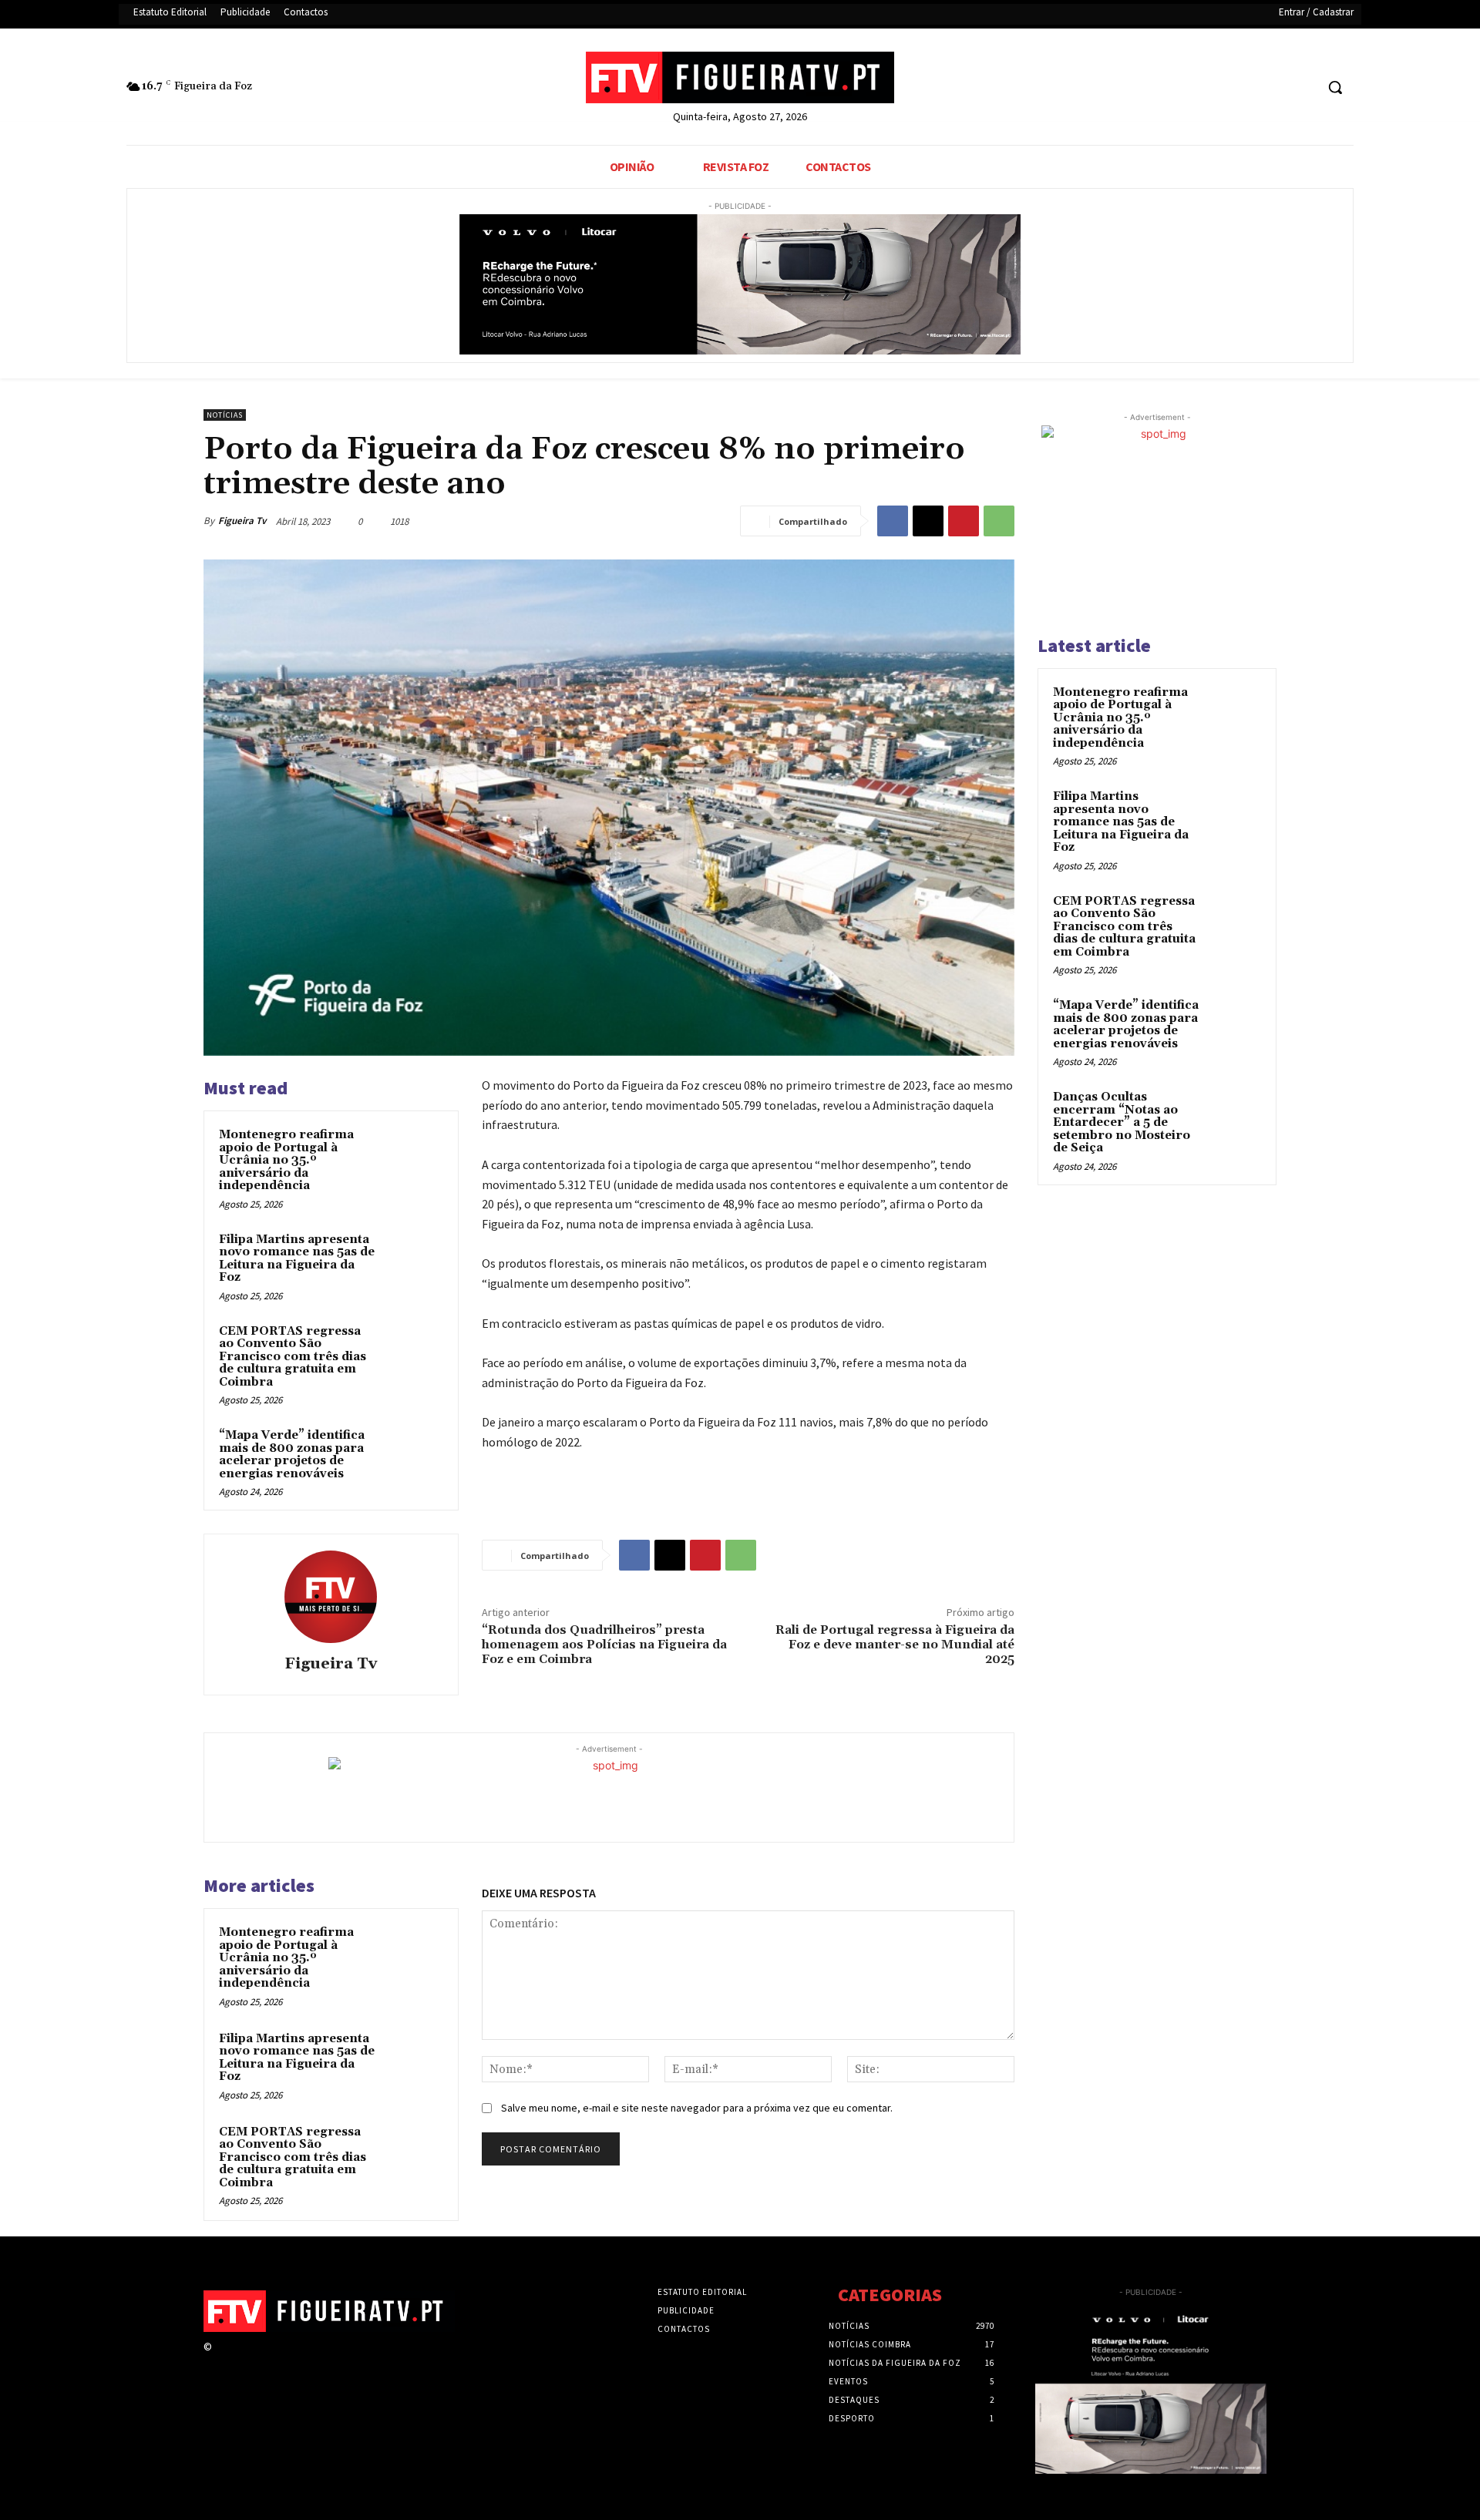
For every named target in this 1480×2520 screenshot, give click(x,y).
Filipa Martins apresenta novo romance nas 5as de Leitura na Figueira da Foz (297, 1259)
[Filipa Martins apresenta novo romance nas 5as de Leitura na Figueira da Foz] (414, 1260)
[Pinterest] (964, 521)
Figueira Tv (242, 521)
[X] (1274, 87)
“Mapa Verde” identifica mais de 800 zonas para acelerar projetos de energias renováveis (292, 1455)
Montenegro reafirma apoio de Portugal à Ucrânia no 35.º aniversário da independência (286, 1160)
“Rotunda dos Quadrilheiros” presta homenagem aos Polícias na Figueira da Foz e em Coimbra (604, 1645)
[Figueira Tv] (331, 1597)
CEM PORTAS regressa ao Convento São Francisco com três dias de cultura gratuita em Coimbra (293, 1357)
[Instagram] (249, 2361)
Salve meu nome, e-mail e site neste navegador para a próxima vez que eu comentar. (697, 2108)
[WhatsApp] (999, 521)
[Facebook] (1245, 87)
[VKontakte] (303, 2361)
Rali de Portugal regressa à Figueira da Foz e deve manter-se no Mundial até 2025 (895, 1645)
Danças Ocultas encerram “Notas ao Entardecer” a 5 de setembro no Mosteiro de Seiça (1122, 1122)
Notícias (225, 415)
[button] (1335, 87)
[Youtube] (1302, 87)
